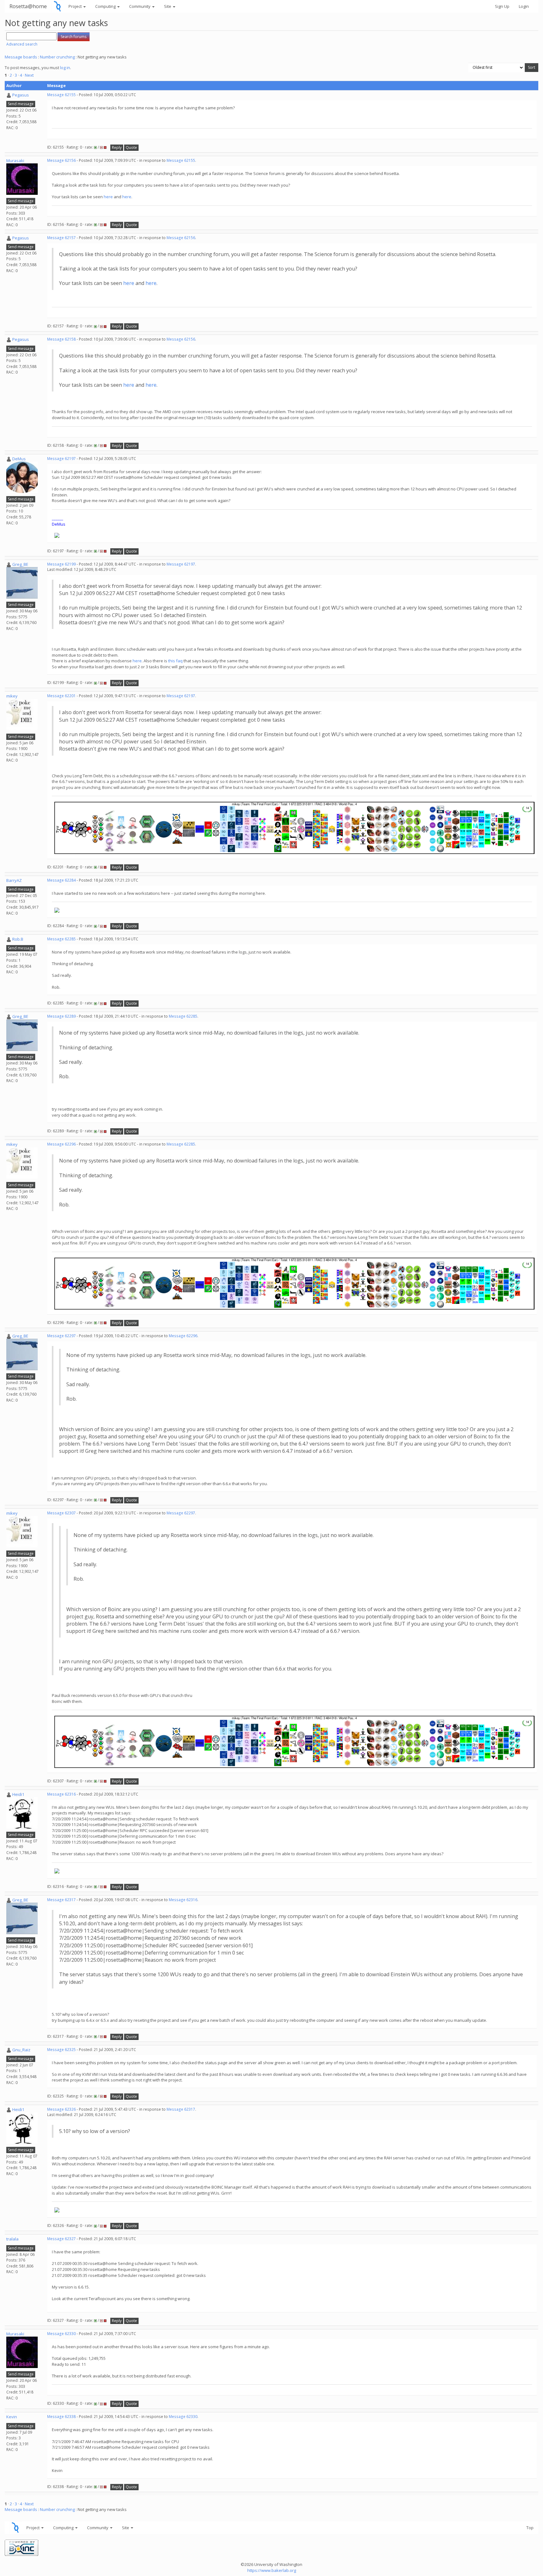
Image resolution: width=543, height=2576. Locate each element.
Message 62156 (61, 160)
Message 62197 (61, 459)
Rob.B (18, 939)
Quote (131, 148)
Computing (106, 6)
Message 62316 (61, 1794)
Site (168, 6)
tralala (12, 2239)
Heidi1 (18, 1794)
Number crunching (57, 57)
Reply (117, 148)
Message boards (21, 57)
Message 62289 (61, 1016)
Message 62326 (61, 2109)
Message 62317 (61, 1900)
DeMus (19, 459)
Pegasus (21, 95)
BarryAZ (14, 880)
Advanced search (22, 44)
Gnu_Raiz (21, 2050)
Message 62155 (61, 95)
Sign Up (502, 6)
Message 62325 (61, 2050)
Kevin (12, 2417)
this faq (175, 661)
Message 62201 (61, 696)
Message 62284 (61, 880)
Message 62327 (61, 2239)
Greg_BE (20, 564)
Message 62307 (61, 1513)
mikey (12, 696)
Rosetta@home (28, 6)
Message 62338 (61, 2417)
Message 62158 (61, 339)
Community (140, 6)
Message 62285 (61, 939)
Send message (21, 104)
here (108, 197)
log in (65, 68)
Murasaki (15, 161)
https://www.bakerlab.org (272, 2570)
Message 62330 (61, 2334)
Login (524, 6)
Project (76, 6)
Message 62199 (61, 564)
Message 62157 (61, 238)
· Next (28, 75)
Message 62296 (61, 1144)
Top (530, 2528)
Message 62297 (61, 1336)
